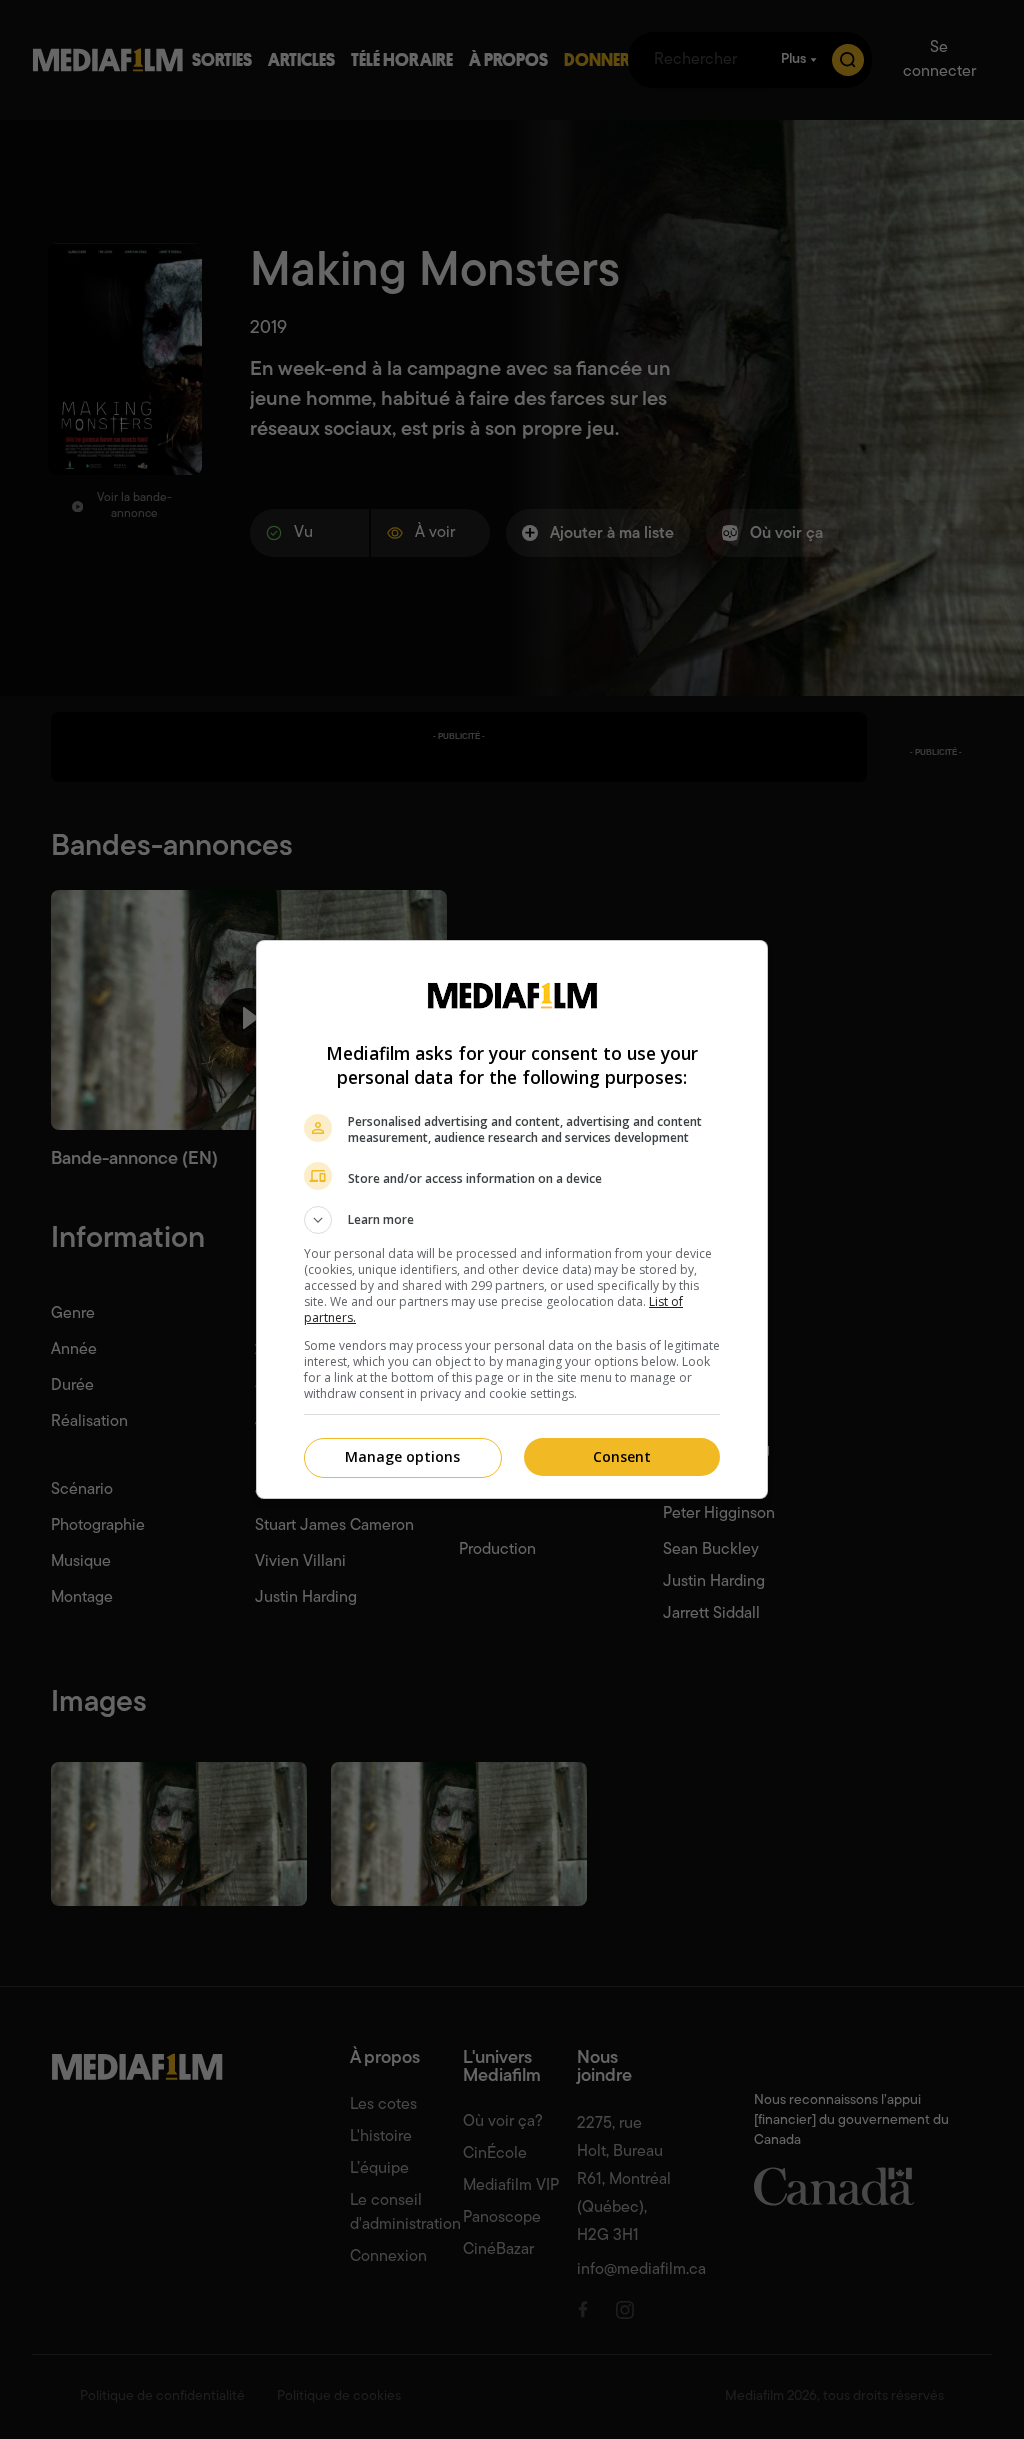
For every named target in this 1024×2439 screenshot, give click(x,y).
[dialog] (512, 1219)
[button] (512, 1220)
